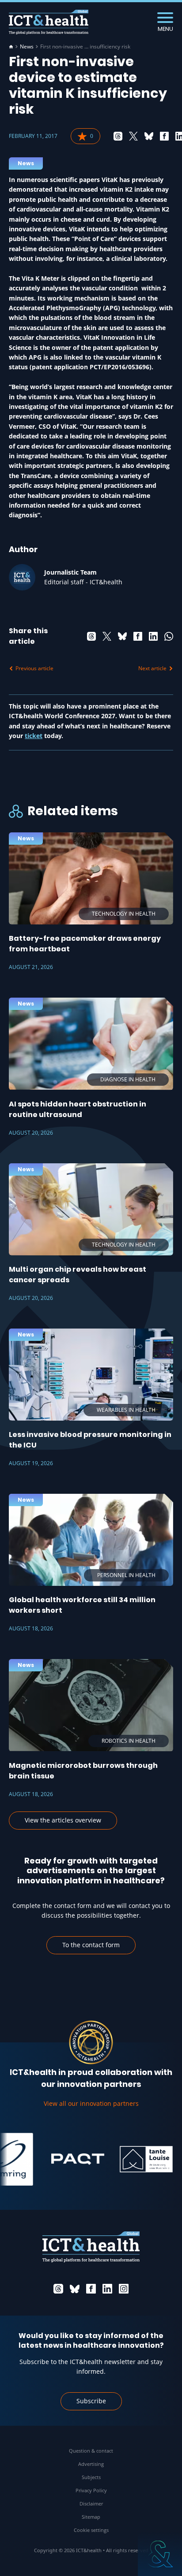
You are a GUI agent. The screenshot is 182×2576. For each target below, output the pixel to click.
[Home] (11, 47)
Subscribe (91, 2401)
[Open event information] (160, 2554)
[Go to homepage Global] (49, 22)
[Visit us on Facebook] (91, 2289)
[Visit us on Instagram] (124, 2289)
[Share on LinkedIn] (153, 636)
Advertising (91, 2464)
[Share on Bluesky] (149, 136)
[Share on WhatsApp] (169, 636)
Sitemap (91, 2517)
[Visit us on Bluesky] (75, 2289)
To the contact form (91, 1945)
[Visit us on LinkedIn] (107, 2289)
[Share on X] (133, 136)
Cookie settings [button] (91, 2530)
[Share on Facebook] (164, 136)
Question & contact (91, 2451)
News (27, 47)
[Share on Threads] (118, 136)
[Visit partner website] (64, 2159)
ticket (34, 736)
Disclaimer (91, 2504)
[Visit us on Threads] (58, 2289)
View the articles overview (63, 1820)
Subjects (91, 2477)
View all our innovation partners (91, 2103)
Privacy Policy (91, 2490)
